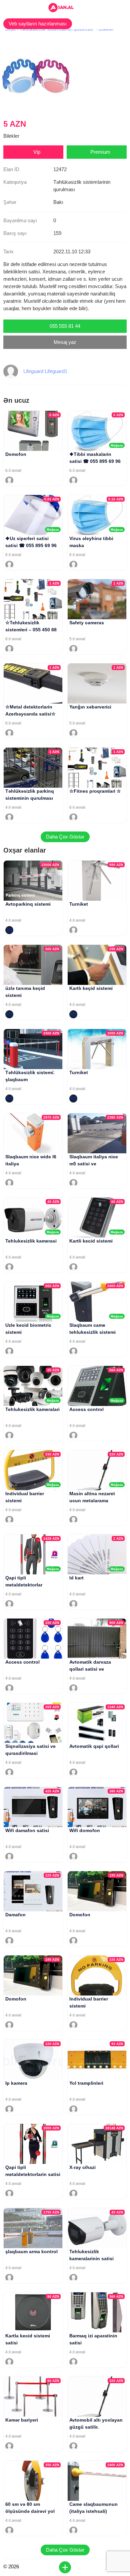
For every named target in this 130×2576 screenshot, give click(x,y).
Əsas (10, 29)
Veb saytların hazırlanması (38, 24)
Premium (100, 152)
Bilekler (106, 29)
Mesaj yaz (65, 342)
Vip (37, 152)
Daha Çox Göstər (65, 837)
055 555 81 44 (65, 326)
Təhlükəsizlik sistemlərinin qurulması (56, 29)
